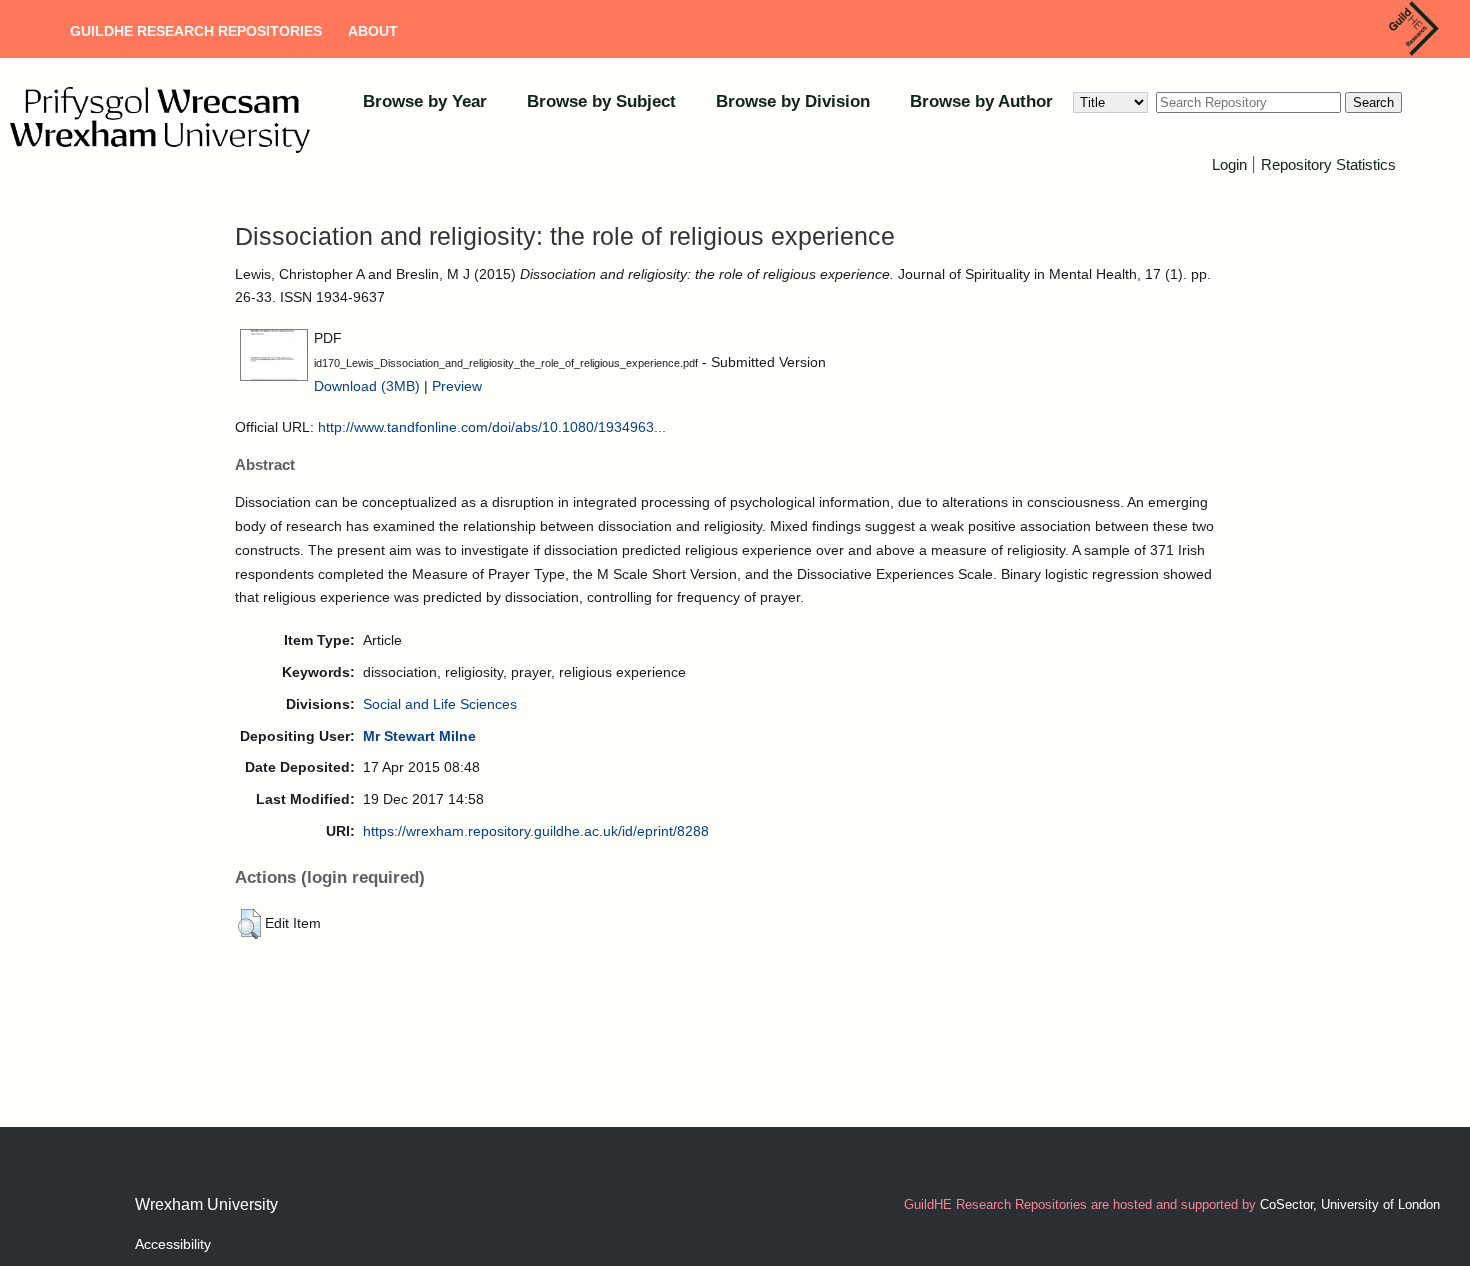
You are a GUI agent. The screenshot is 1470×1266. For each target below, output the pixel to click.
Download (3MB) (367, 386)
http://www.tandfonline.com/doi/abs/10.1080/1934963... (492, 427)
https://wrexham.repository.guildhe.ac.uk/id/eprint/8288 (536, 831)
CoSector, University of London (1350, 1204)
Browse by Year (425, 101)
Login (1229, 164)
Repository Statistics (1328, 164)
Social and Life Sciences (440, 704)
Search (1373, 102)
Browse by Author (981, 101)
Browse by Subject (601, 101)
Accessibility (173, 1244)
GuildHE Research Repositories (196, 31)
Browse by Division (793, 101)
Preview (457, 386)
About (373, 31)
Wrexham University (206, 1204)
